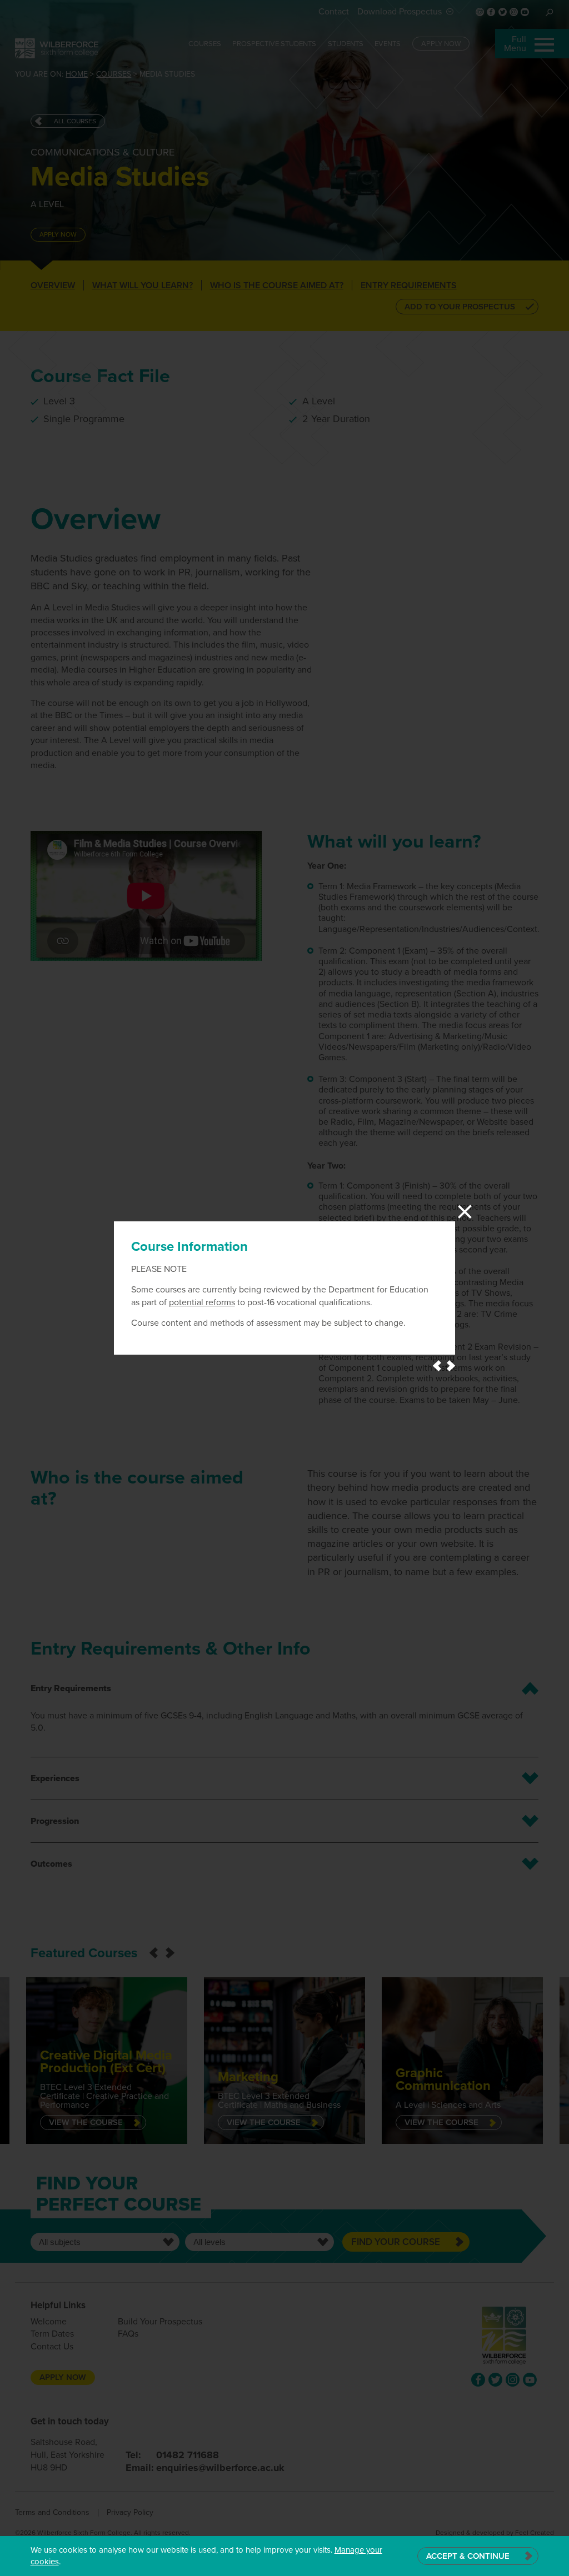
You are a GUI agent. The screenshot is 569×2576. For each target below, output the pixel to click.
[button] (437, 1366)
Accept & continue (468, 2556)
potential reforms (202, 1302)
